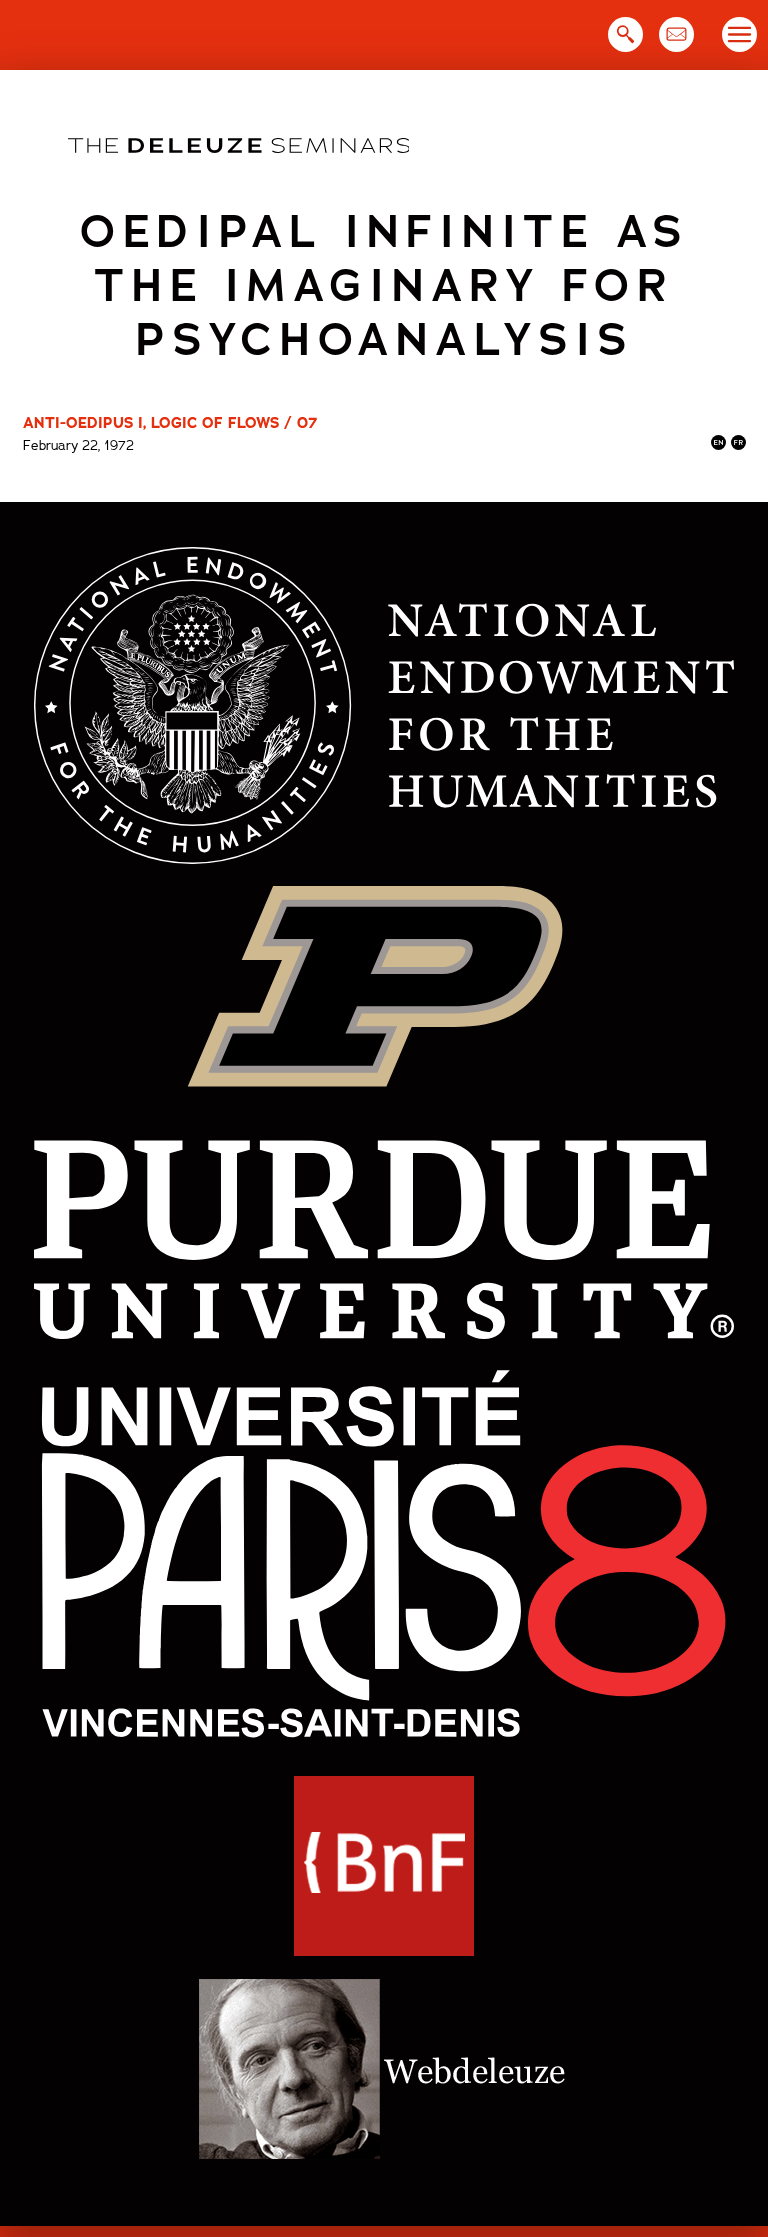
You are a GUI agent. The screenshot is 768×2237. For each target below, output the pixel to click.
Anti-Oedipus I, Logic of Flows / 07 (170, 423)
